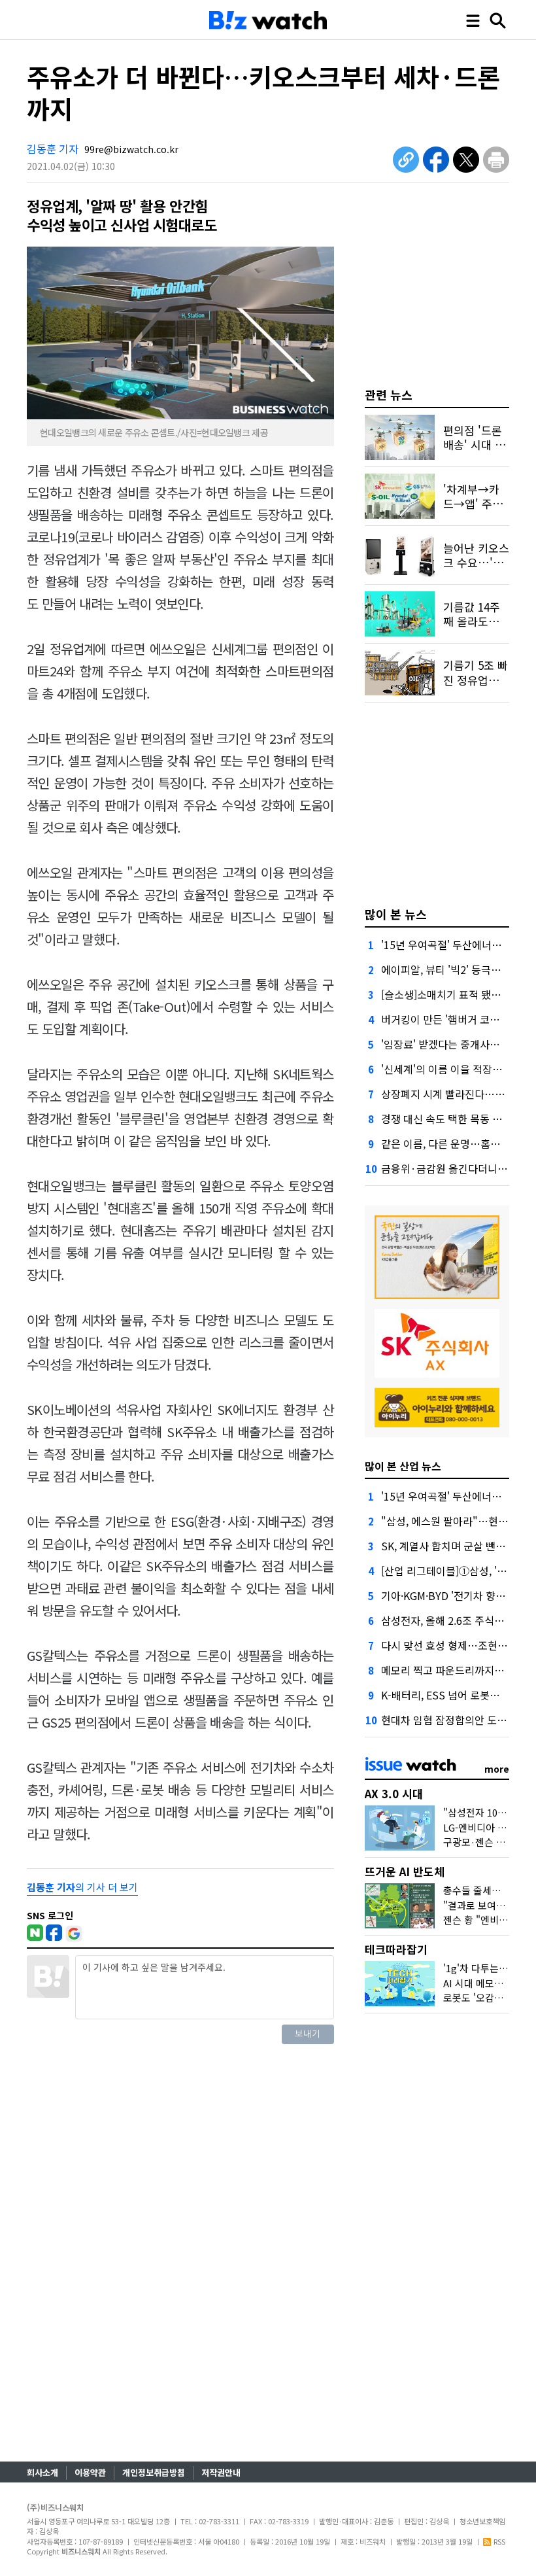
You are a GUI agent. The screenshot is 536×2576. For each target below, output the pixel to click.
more (497, 1769)
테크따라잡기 (396, 1949)
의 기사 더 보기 (82, 1887)
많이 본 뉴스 (396, 914)
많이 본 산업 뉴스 (403, 1466)
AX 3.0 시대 (394, 1793)
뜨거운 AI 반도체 (405, 1871)
